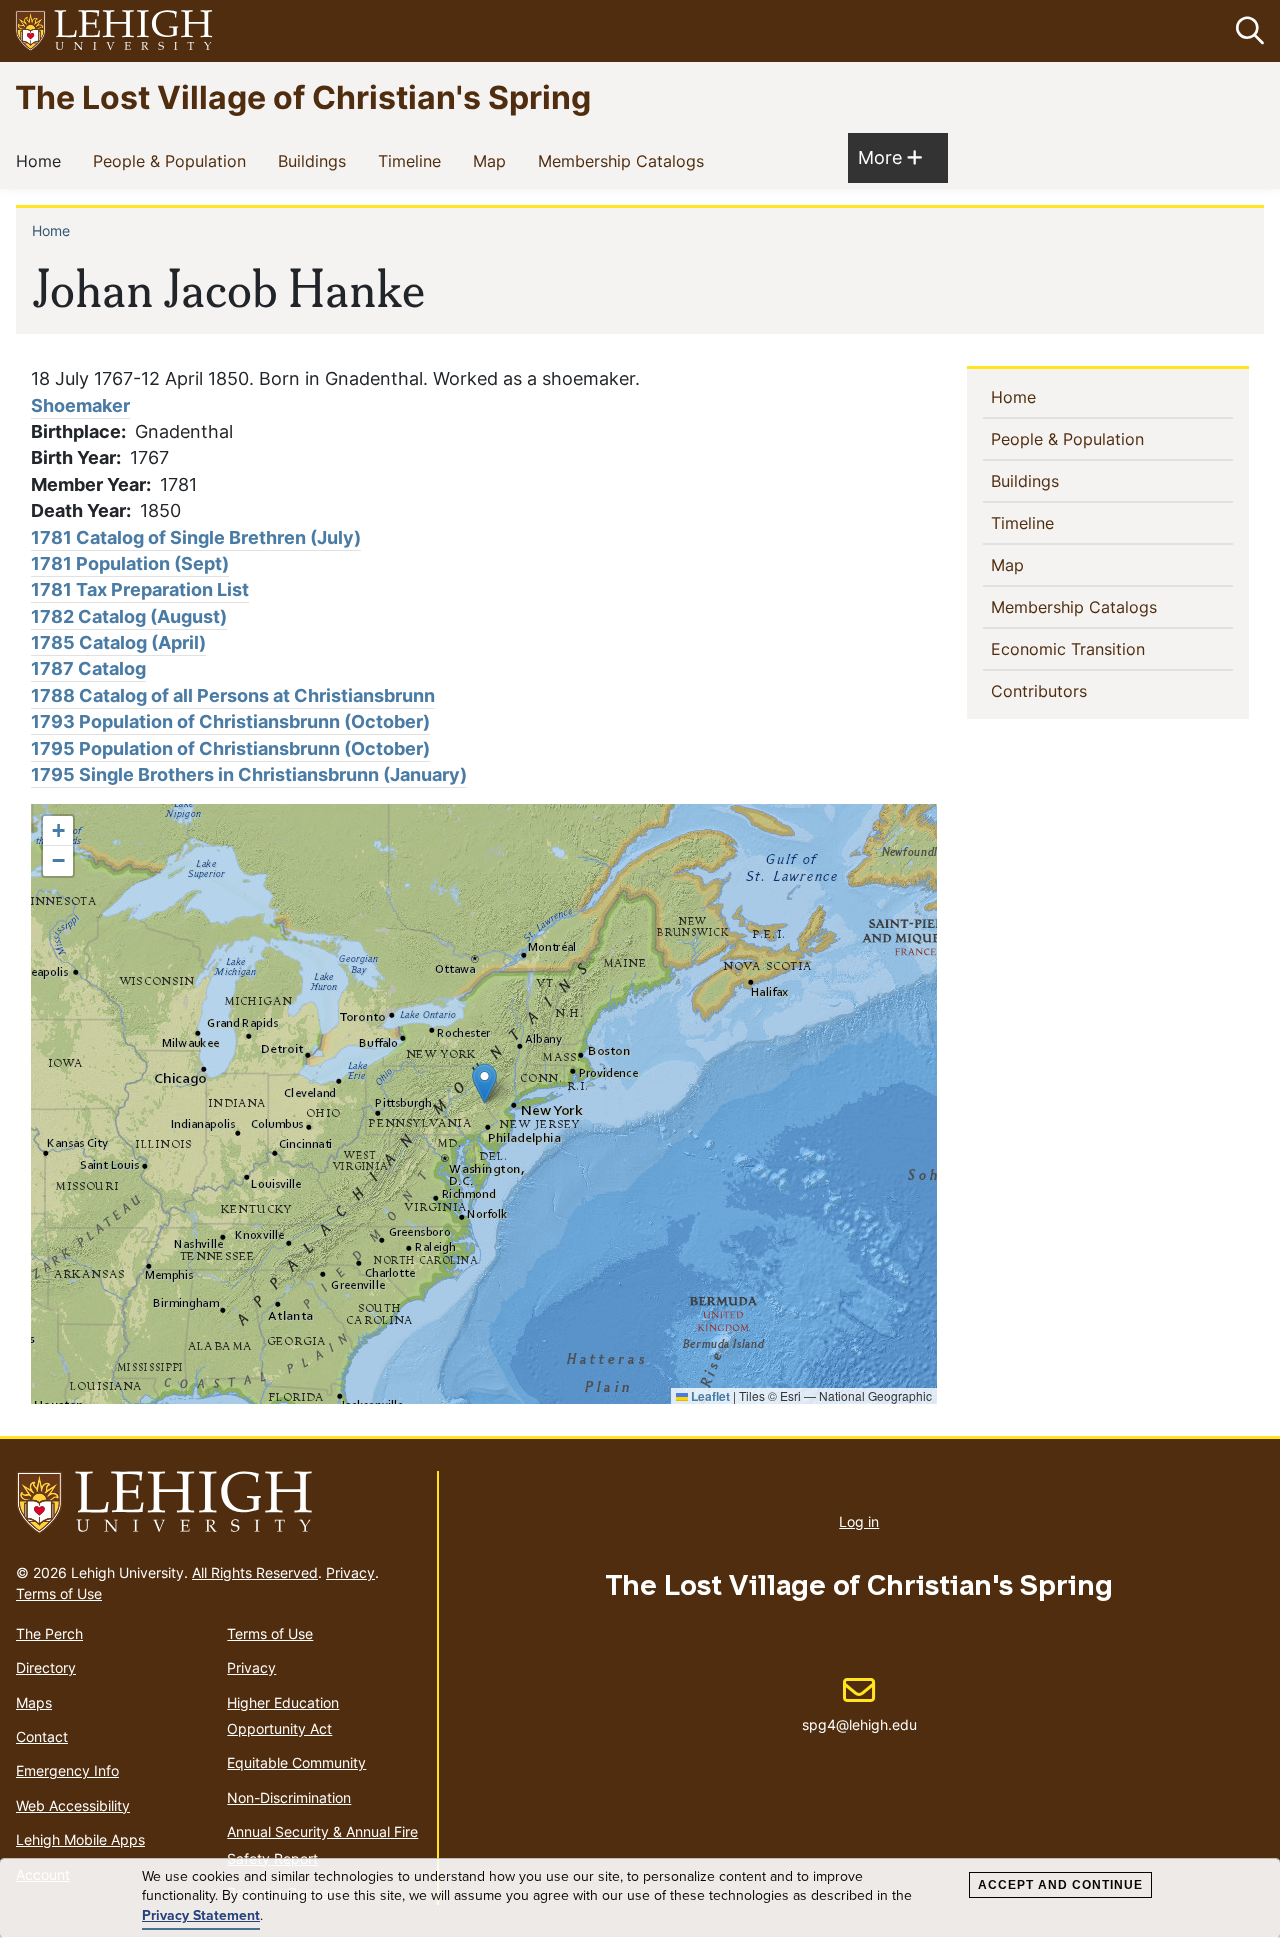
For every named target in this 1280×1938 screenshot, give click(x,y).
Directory (46, 1667)
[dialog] (640, 1898)
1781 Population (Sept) (130, 563)
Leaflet (709, 1396)
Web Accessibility (73, 1805)
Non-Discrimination (289, 1797)
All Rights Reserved (255, 1572)
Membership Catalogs (625, 160)
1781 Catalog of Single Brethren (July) (196, 537)
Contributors (1071, 690)
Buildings (316, 160)
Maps (34, 1702)
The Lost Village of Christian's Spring (303, 96)
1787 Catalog (88, 668)
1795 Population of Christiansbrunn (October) (230, 748)
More (890, 157)
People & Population (173, 160)
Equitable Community (296, 1762)
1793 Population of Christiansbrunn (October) (230, 721)
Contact (42, 1736)
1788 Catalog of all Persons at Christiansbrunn (233, 695)
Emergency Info (67, 1770)
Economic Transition (1100, 648)
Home (42, 160)
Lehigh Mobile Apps (80, 1839)
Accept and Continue (1060, 1885)
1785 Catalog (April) (118, 642)
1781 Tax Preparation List (140, 589)
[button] (1246, 31)
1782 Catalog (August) (129, 616)
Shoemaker (80, 405)
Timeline (413, 160)
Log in (859, 1521)
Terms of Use (59, 1593)
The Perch (49, 1633)
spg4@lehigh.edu (859, 1704)
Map (493, 160)
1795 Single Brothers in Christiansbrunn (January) (249, 774)
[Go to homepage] (218, 1503)
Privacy (350, 1572)
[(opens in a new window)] (115, 31)
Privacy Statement (201, 1916)
